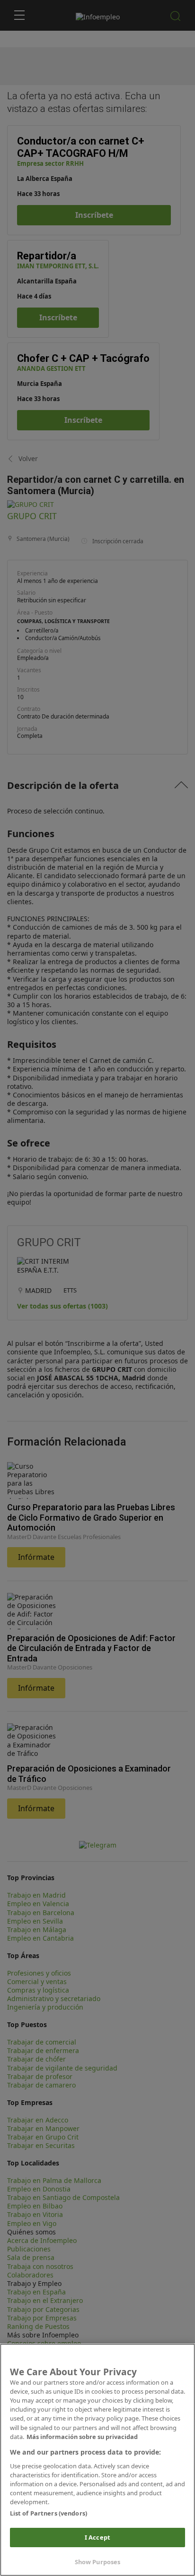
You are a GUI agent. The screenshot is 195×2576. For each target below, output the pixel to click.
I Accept (97, 2537)
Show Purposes (98, 2562)
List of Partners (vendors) (49, 2513)
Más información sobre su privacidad (82, 2437)
